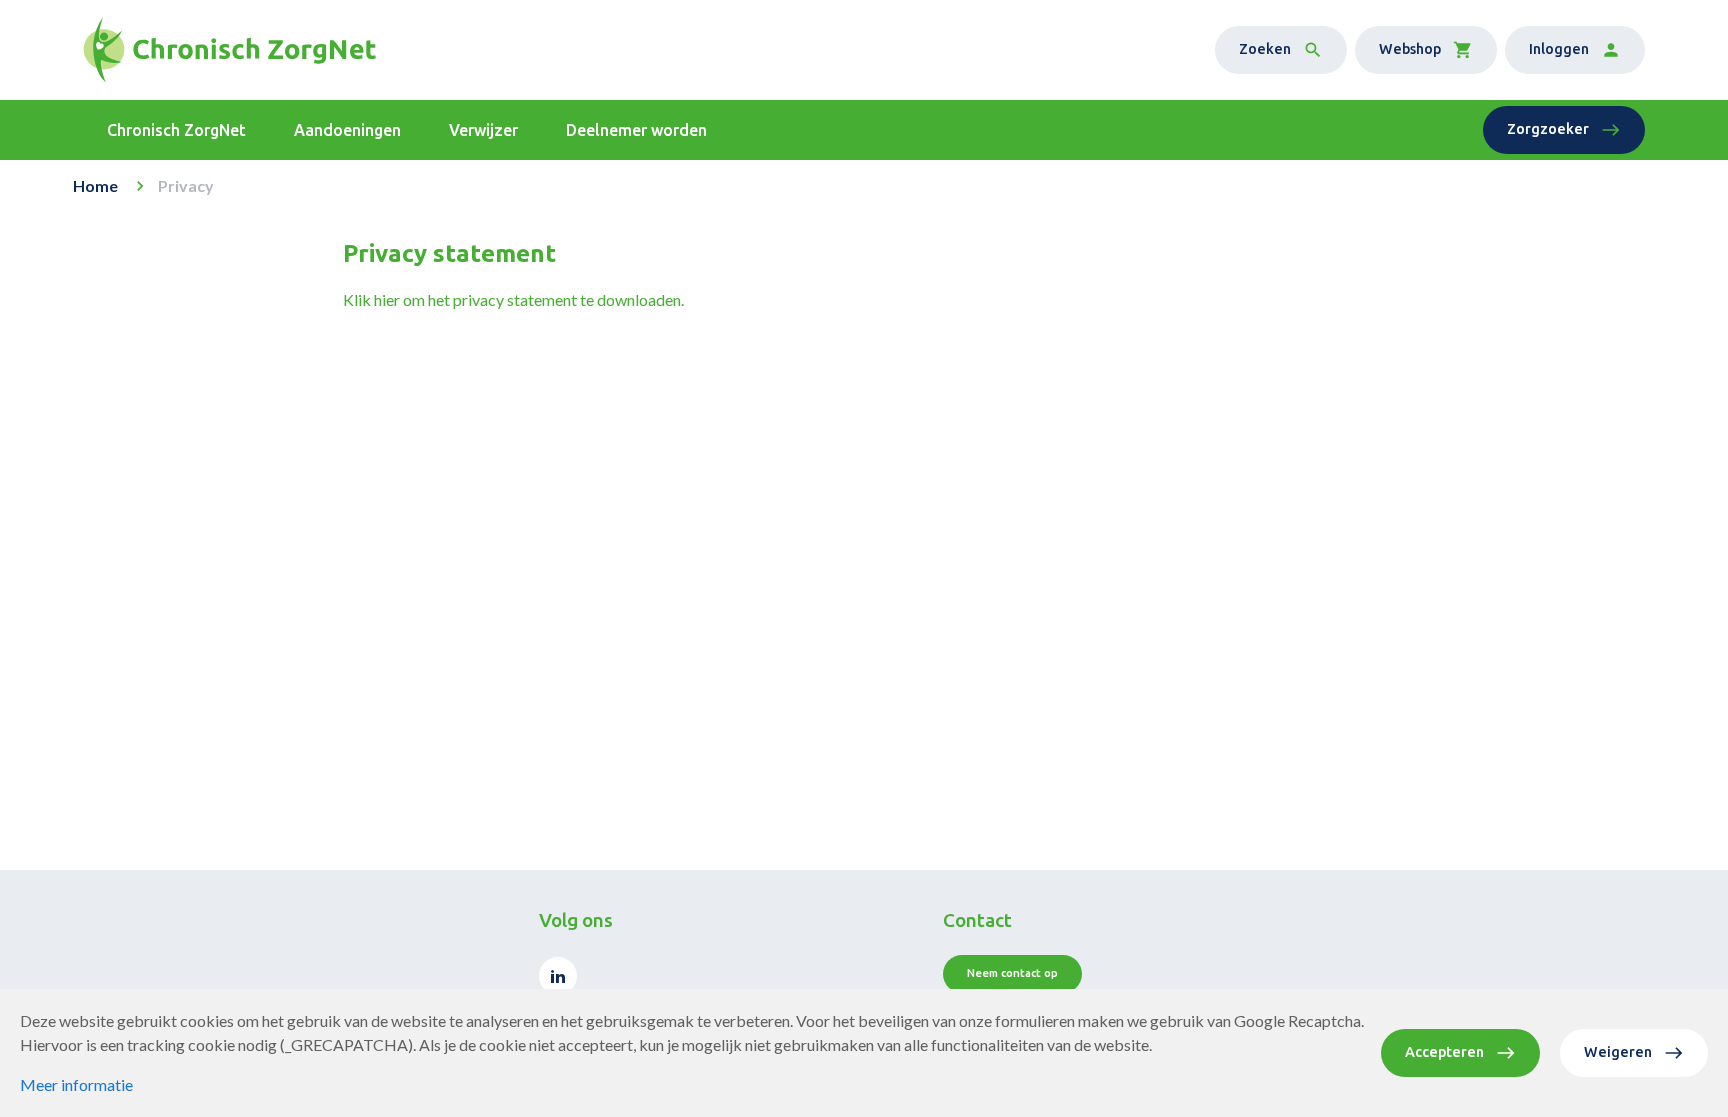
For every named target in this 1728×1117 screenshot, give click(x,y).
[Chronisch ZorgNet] (229, 50)
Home (95, 185)
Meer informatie (76, 1084)
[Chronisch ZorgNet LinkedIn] (558, 976)
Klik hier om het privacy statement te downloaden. (513, 299)
